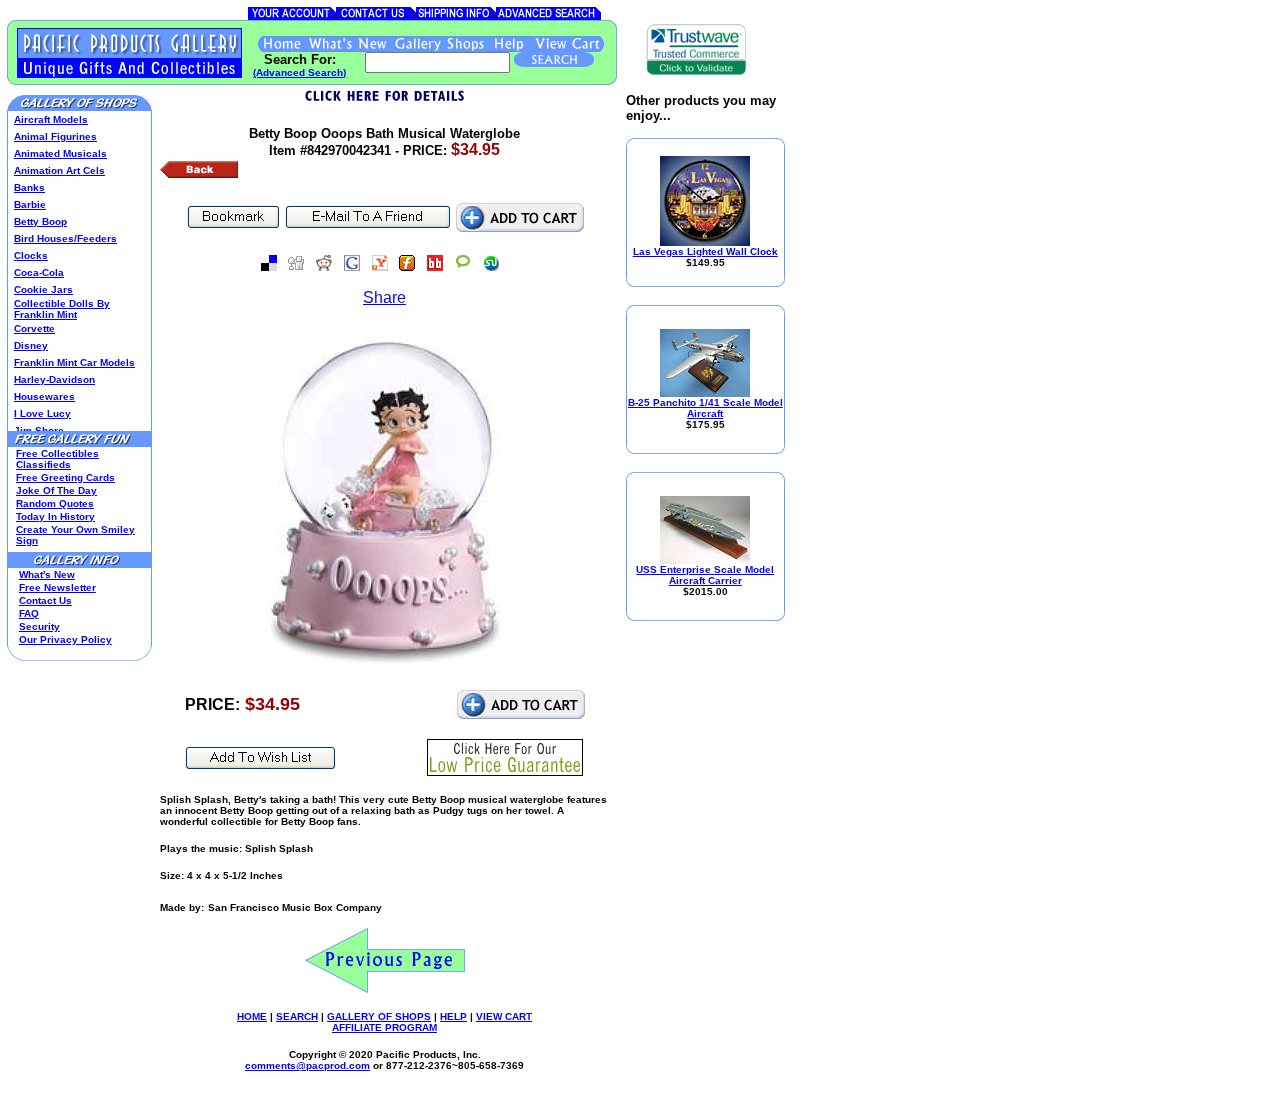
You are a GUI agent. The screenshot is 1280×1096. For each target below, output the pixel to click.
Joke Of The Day (56, 490)
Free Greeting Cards (65, 477)
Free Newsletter (57, 587)
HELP (453, 1016)
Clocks (31, 255)
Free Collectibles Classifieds (57, 459)
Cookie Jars (43, 289)
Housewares (44, 396)
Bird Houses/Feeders (65, 238)
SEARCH (297, 1016)
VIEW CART (504, 1016)
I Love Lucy (42, 413)
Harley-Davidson (54, 379)
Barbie (30, 204)
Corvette (34, 328)
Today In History (55, 516)
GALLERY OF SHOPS (379, 1016)
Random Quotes (55, 503)
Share (384, 297)
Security (39, 626)
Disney (31, 345)
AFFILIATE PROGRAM (384, 1027)
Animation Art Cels (59, 170)
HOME (252, 1016)
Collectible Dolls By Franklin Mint (62, 309)
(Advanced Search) (299, 72)
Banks (29, 187)
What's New (47, 574)
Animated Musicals (60, 153)
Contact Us (45, 600)
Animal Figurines (55, 136)
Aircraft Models (51, 119)
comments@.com (307, 1065)
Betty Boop (40, 221)
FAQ (29, 613)
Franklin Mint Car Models (74, 362)
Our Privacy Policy (65, 639)
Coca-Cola (39, 272)
